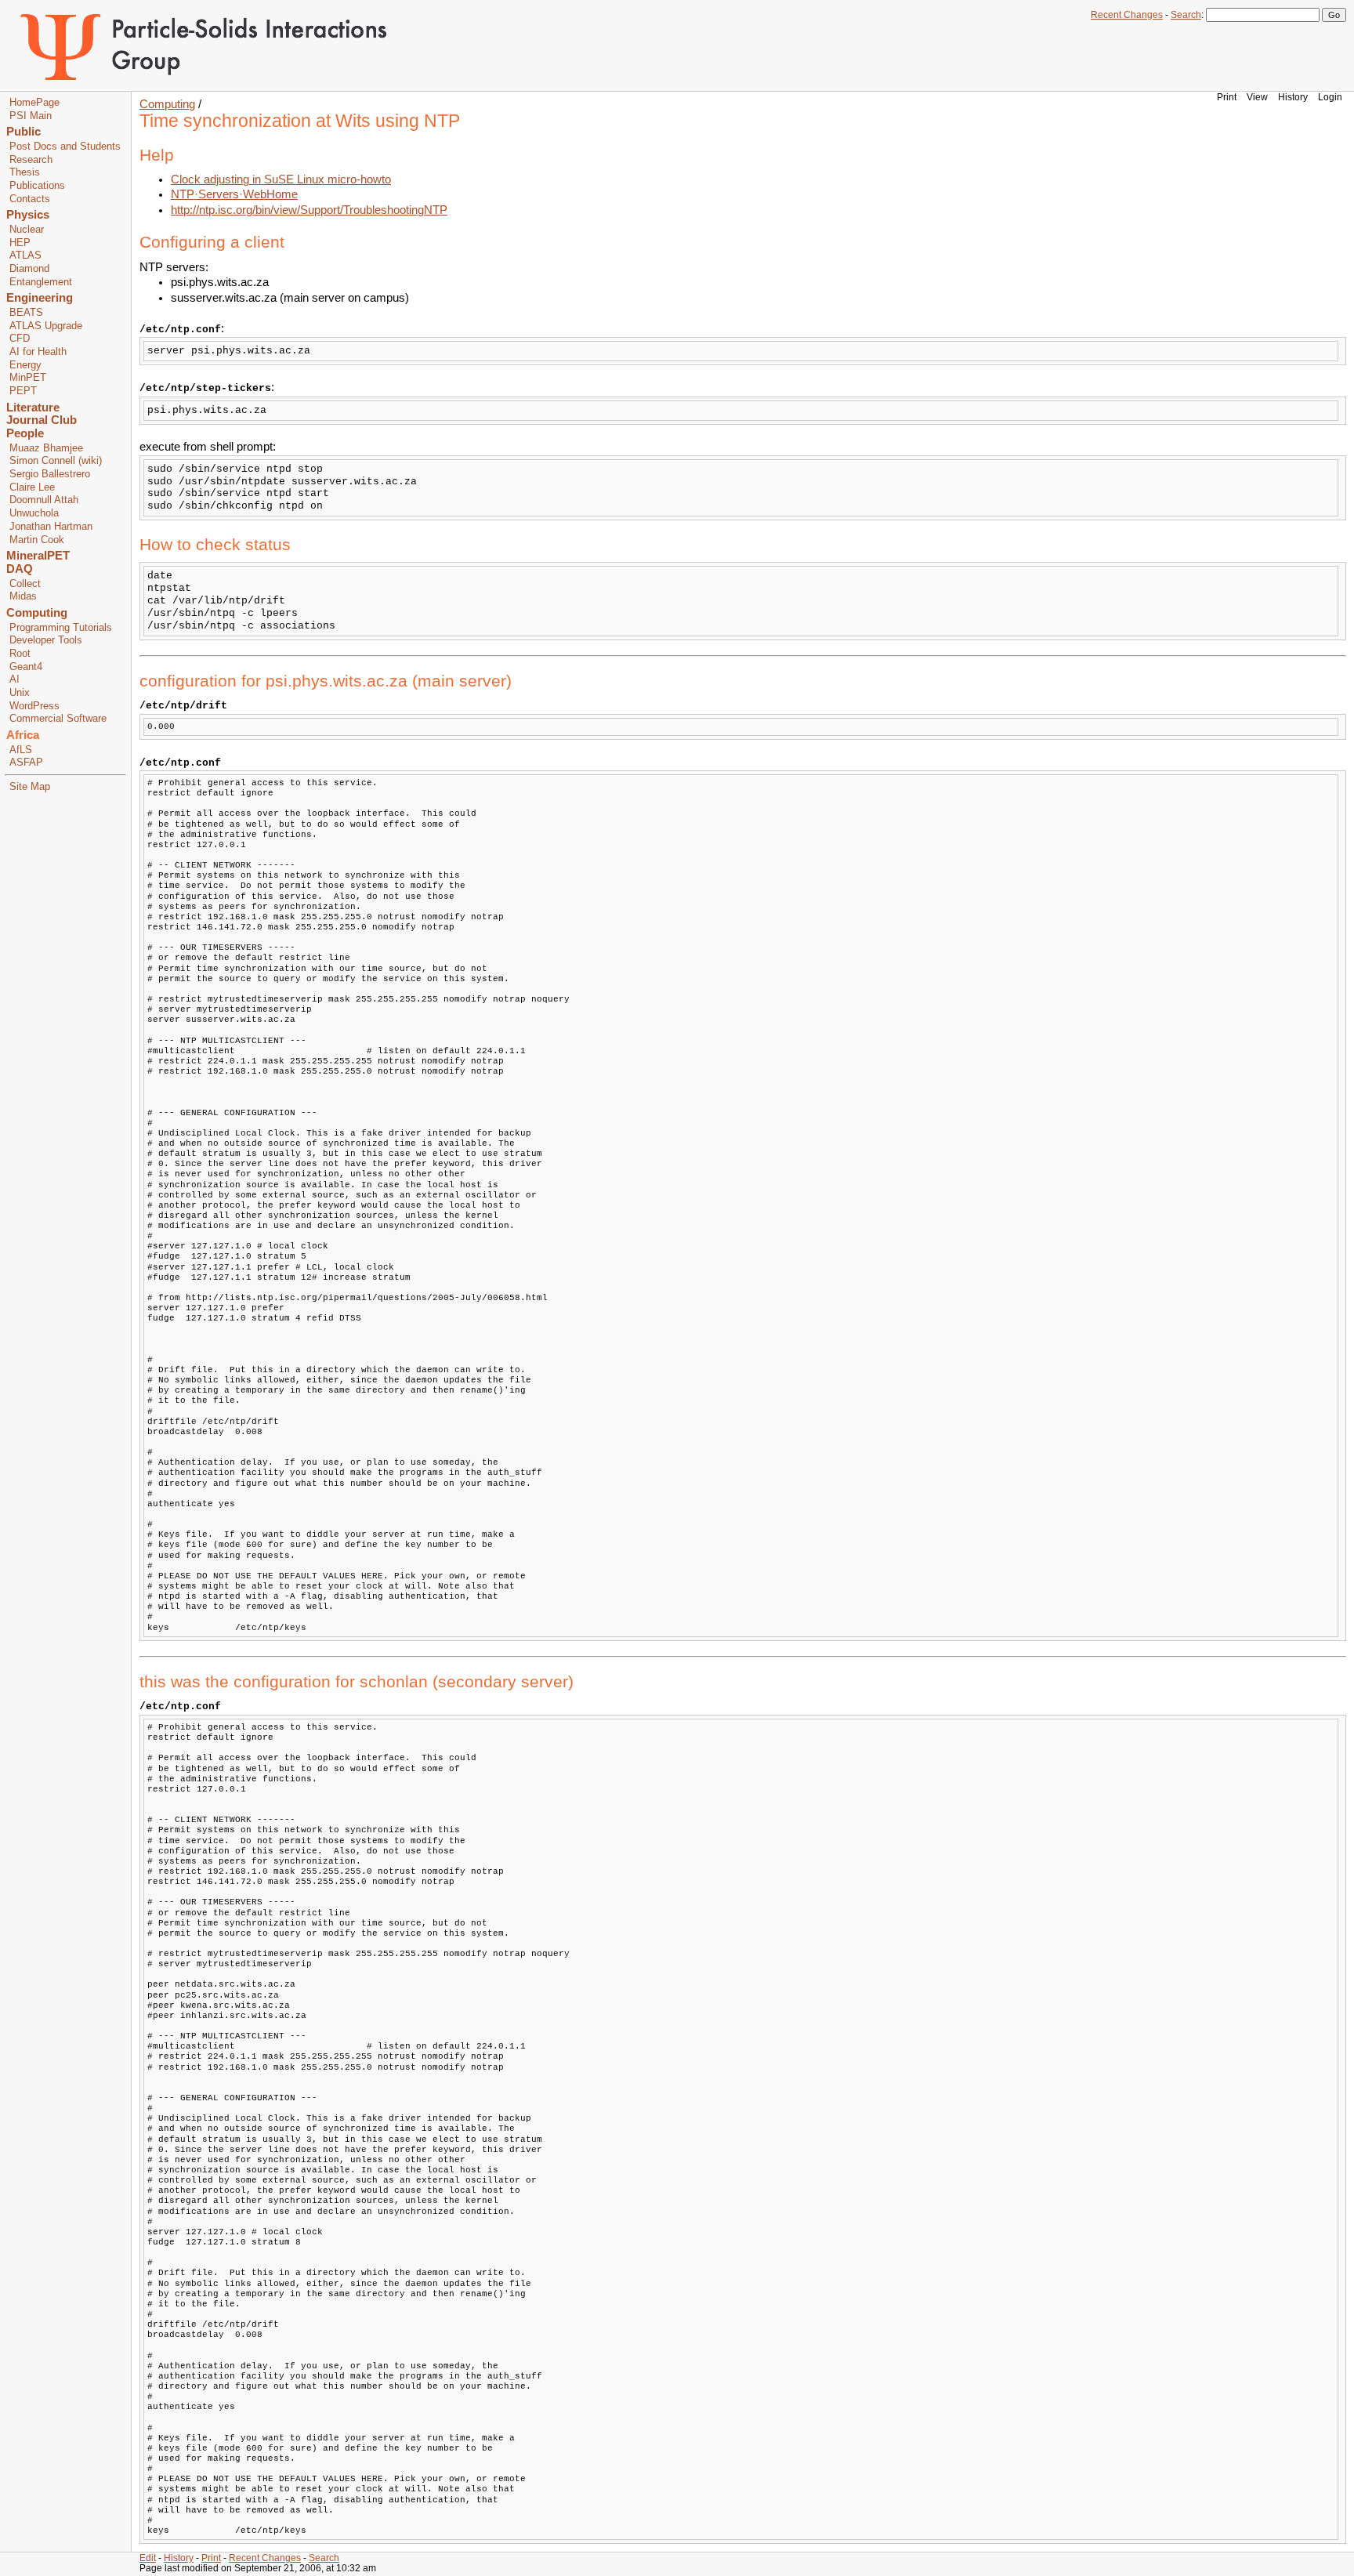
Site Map (30, 787)
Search (1186, 15)
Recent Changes (1127, 15)
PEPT (23, 391)
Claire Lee (32, 487)
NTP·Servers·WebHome (234, 194)
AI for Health (38, 352)
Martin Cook (37, 540)
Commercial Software (58, 719)
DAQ (20, 569)
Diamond (29, 269)
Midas (23, 596)
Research (31, 160)
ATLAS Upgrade (46, 326)
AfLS (21, 750)
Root (20, 654)
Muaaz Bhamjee (46, 448)
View (1257, 97)
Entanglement (41, 282)
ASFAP (26, 763)
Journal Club (42, 420)
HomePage (34, 103)
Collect (25, 584)
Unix (20, 693)
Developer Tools (46, 640)
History (1293, 97)
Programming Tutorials (61, 628)
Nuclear (27, 230)
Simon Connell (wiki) (56, 461)
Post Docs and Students (65, 147)
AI (14, 679)
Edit (148, 2558)
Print (1227, 97)
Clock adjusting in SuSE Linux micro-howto (281, 179)
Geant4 (26, 667)
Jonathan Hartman (51, 527)
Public (24, 132)
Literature (33, 408)
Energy (25, 365)
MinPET (28, 378)
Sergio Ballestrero (50, 474)
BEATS (26, 313)
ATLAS (25, 255)
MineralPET (38, 556)
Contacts (30, 199)
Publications (37, 186)
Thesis (25, 172)
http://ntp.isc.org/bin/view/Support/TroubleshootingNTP (309, 210)
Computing (37, 613)
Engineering (40, 298)
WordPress (34, 706)
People (25, 433)
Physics (28, 215)
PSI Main (31, 116)
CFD (20, 339)
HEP (20, 243)
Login (1330, 97)
